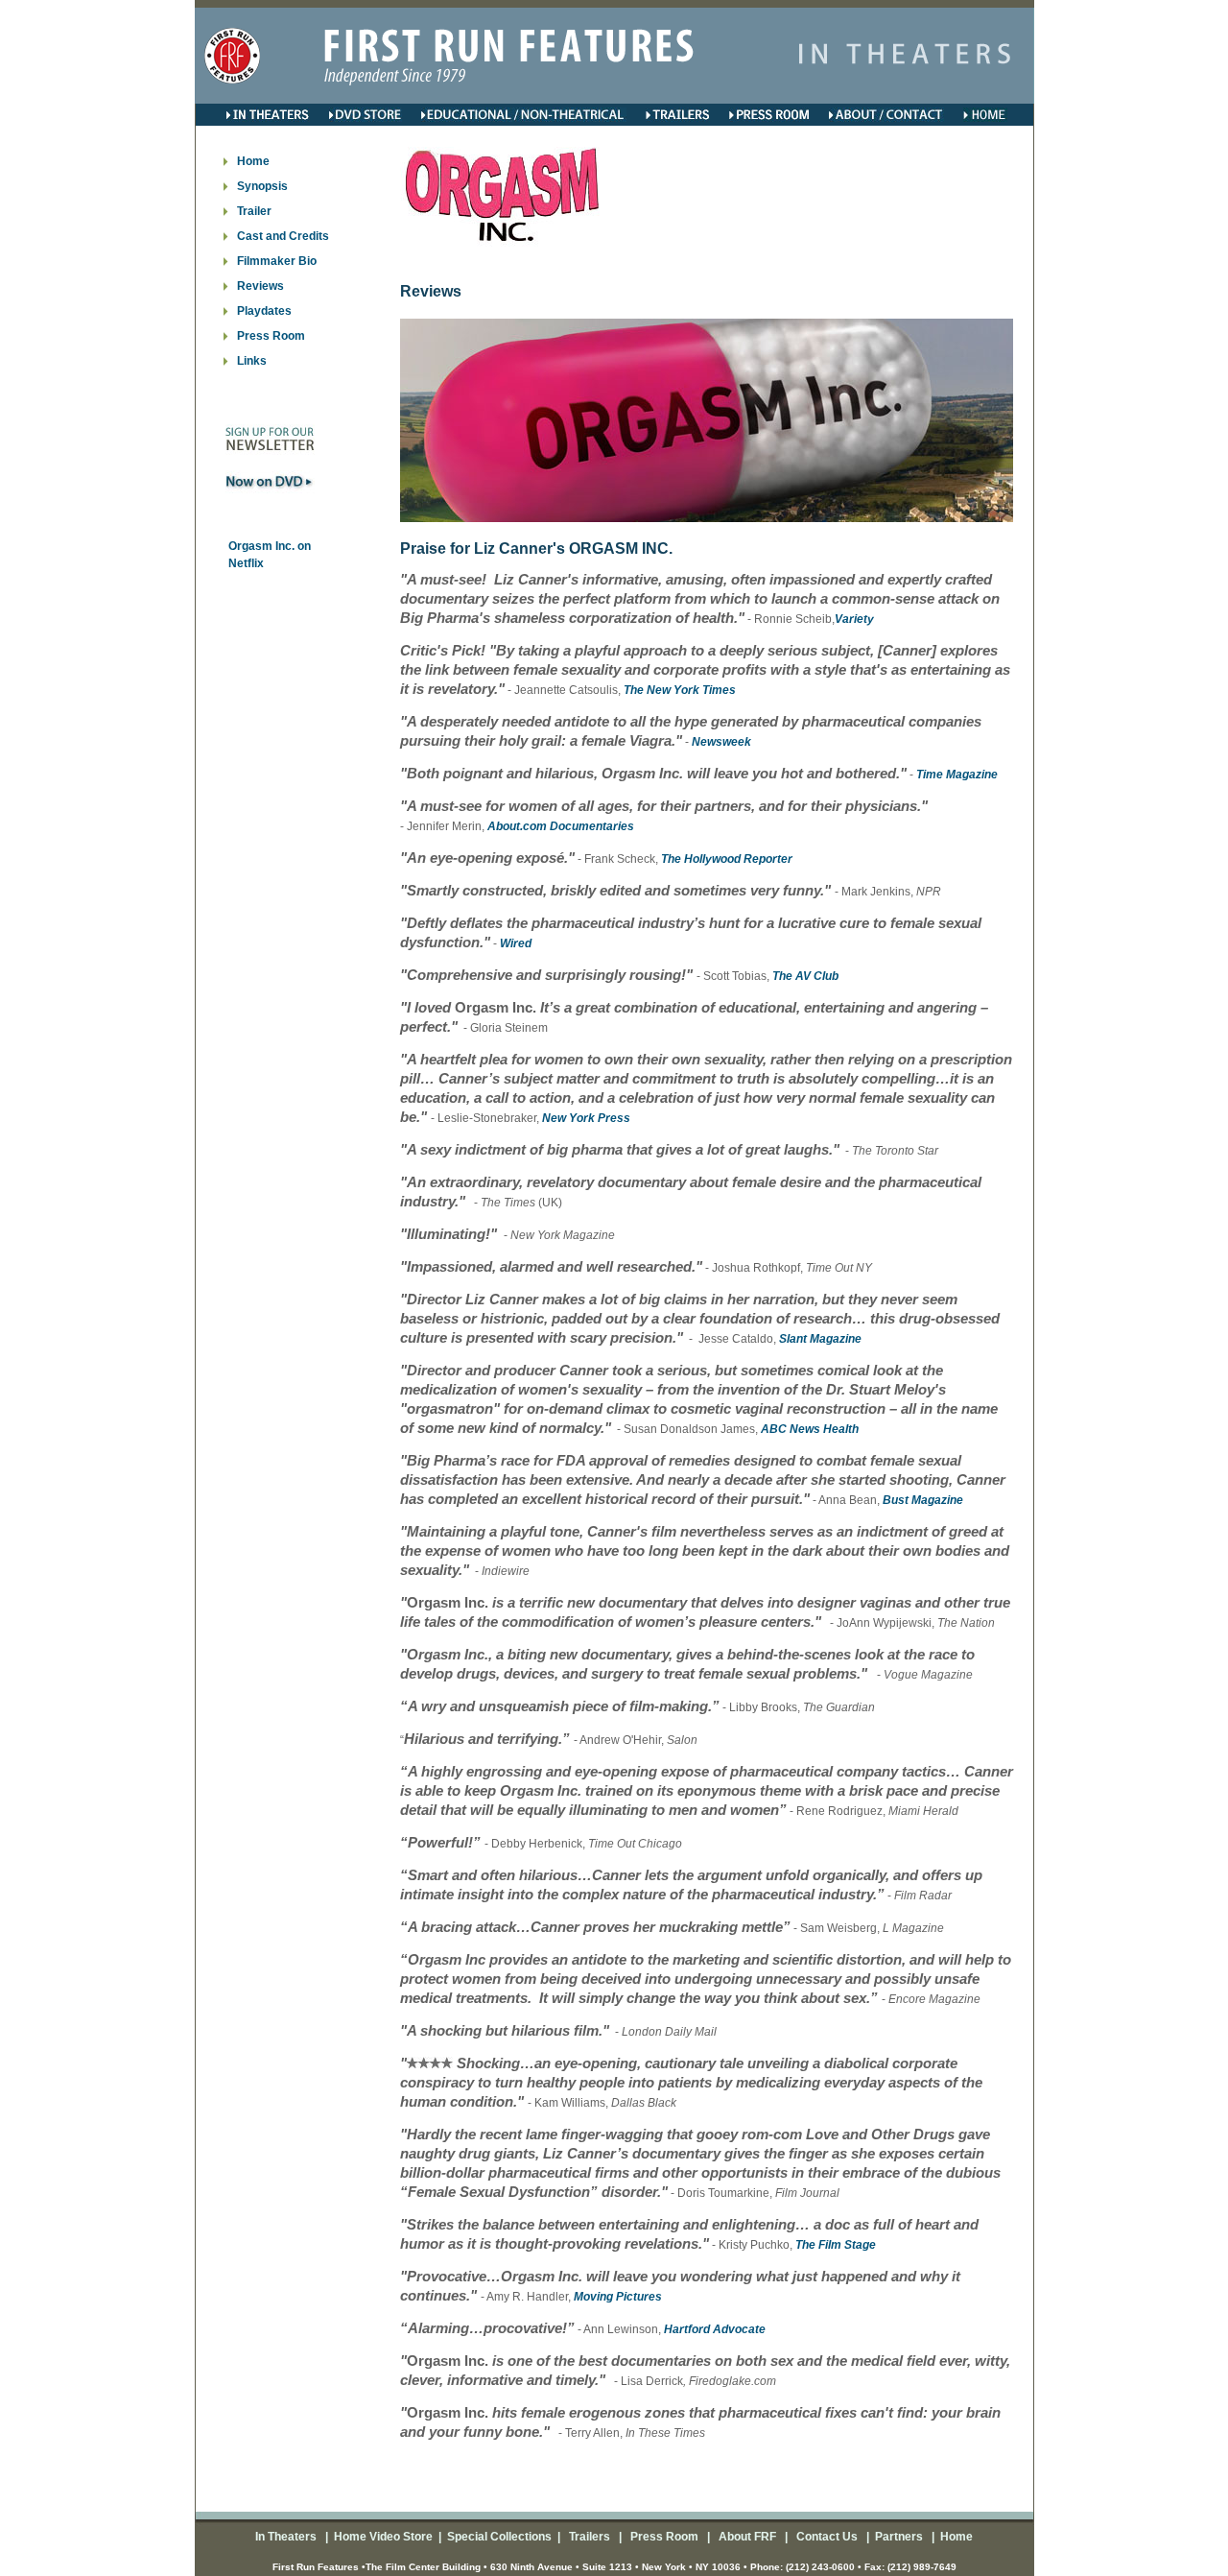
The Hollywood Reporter (727, 859)
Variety (854, 619)
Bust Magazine (923, 1500)
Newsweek (721, 742)
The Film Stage (836, 2245)
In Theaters (287, 2537)
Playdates (264, 311)
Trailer (254, 211)
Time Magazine (957, 775)
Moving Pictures (618, 2297)
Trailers (591, 2537)
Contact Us (826, 2537)
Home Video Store (383, 2537)
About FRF (746, 2537)
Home (955, 2537)
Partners (897, 2537)
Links (252, 361)
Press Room (271, 336)
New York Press (586, 1118)
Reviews (260, 286)
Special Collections (498, 2537)
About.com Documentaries (561, 826)
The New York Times (680, 690)
